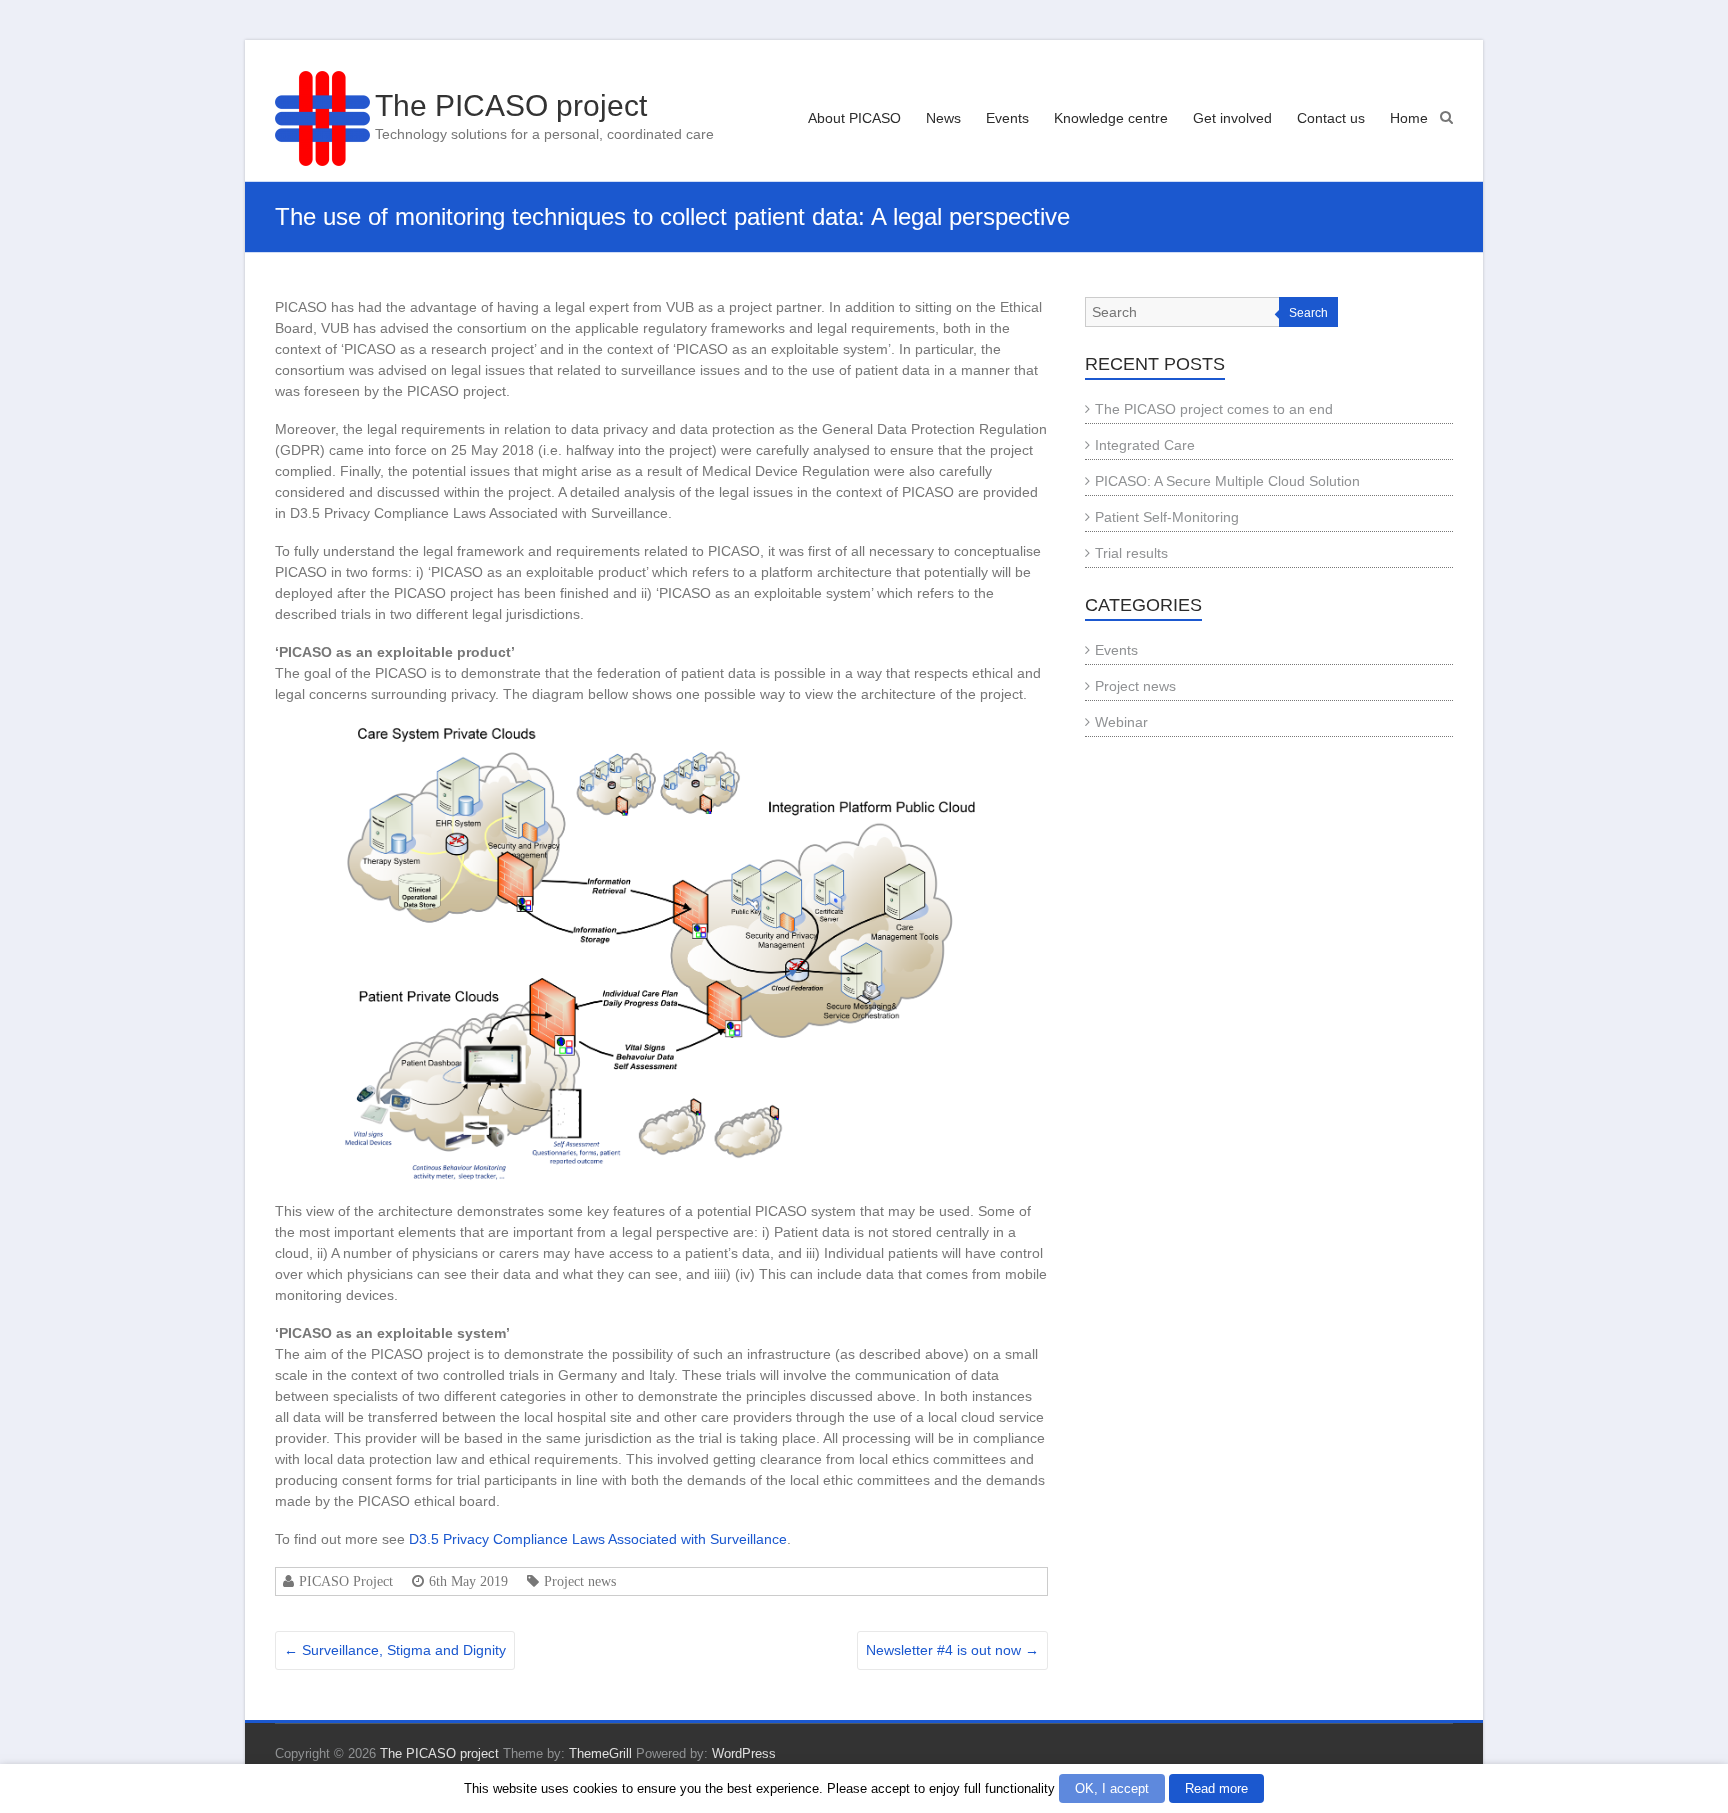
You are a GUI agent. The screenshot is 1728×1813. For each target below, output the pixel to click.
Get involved (1232, 118)
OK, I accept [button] (1112, 1788)
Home (1409, 118)
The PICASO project (511, 105)
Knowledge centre (1111, 118)
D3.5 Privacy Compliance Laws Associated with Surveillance (598, 1539)
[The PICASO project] (322, 118)
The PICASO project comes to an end (1214, 409)
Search (1308, 313)
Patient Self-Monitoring (1167, 517)
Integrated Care (1145, 445)
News (943, 118)
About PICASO (854, 118)
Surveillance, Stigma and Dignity (395, 1650)
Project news (580, 1581)
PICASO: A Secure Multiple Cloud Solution (1227, 481)
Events (1007, 118)
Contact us (1331, 118)
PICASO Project (346, 1581)
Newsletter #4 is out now (952, 1650)
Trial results (1131, 553)
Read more (1216, 1788)
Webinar (1121, 722)
